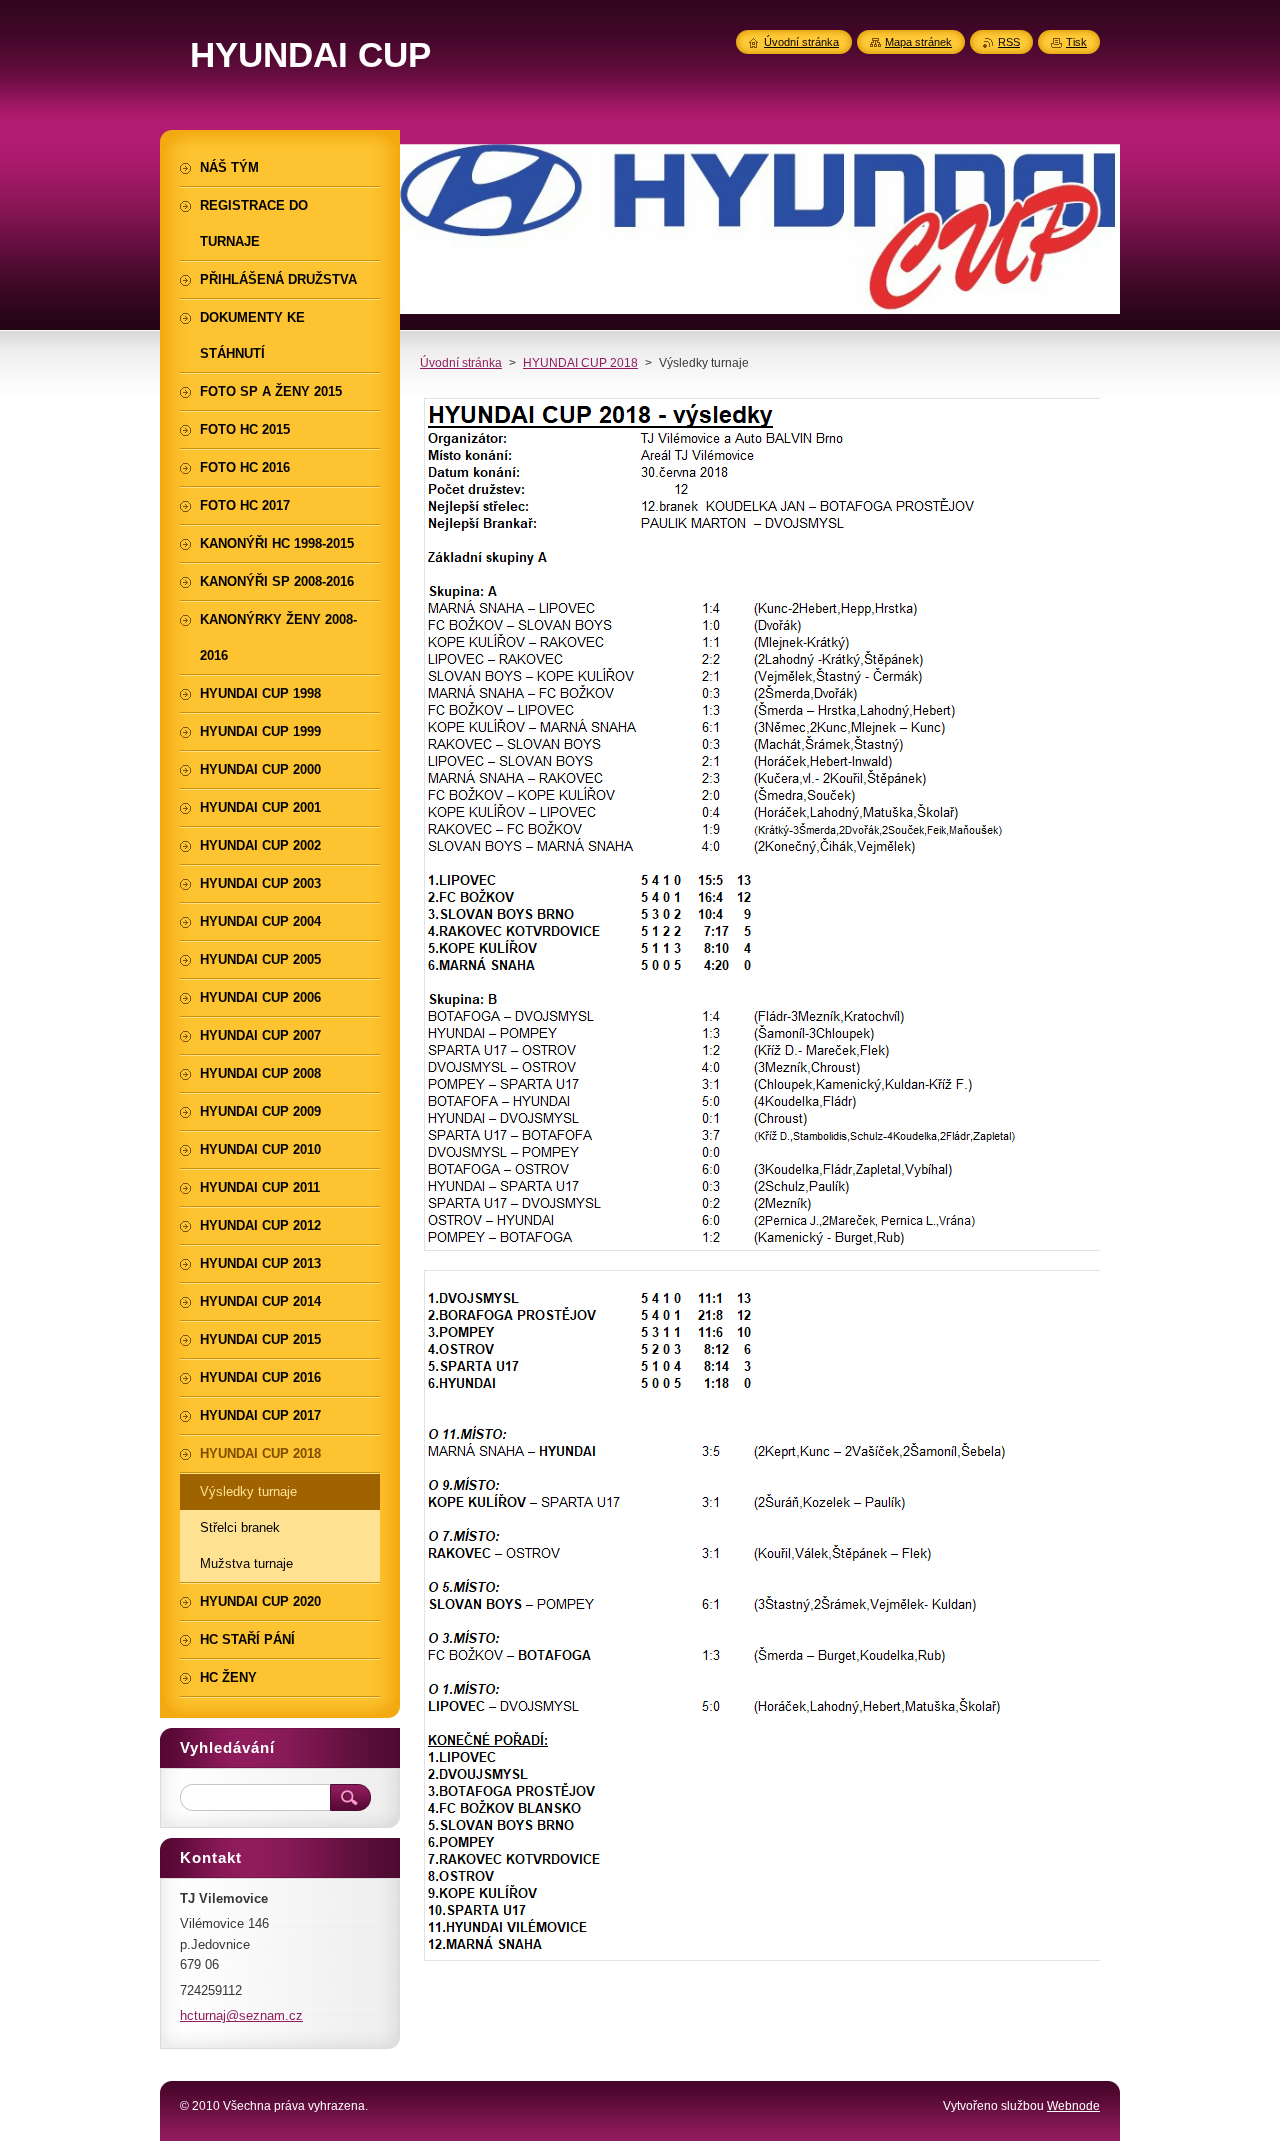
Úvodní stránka (461, 363)
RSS (1009, 42)
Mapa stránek (918, 42)
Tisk (1076, 42)
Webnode (1073, 2106)
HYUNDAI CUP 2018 (580, 363)
